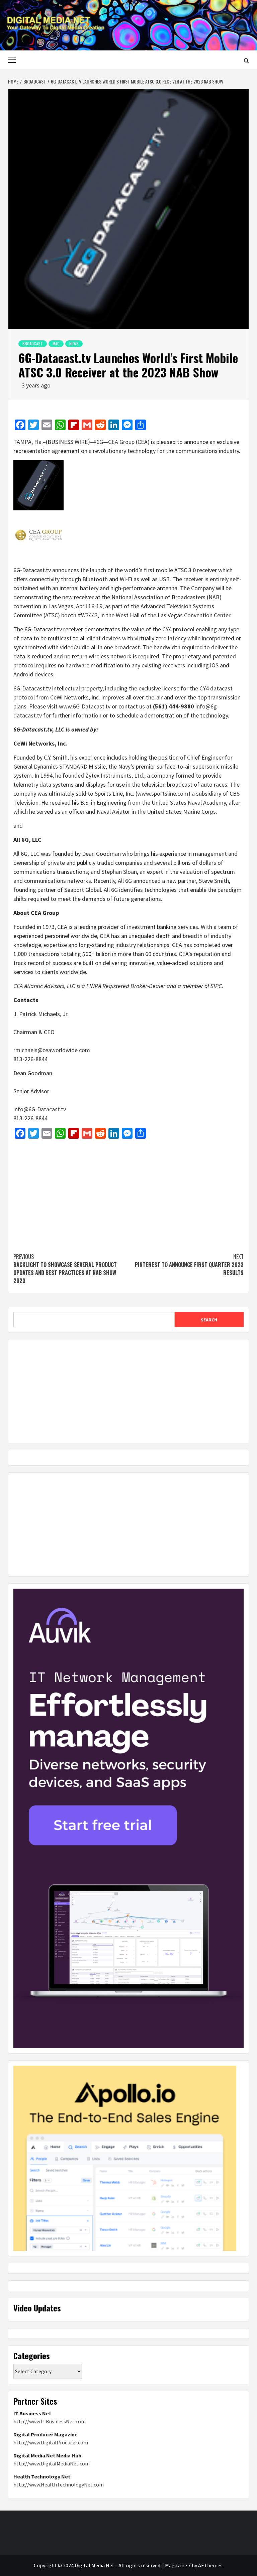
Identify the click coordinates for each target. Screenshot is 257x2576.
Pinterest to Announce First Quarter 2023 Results (189, 1265)
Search (209, 1320)
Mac (56, 344)
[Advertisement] (128, 1192)
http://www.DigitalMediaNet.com (52, 2463)
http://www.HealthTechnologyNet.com (59, 2484)
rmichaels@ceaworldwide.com (52, 1050)
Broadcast (33, 344)
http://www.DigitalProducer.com (51, 2442)
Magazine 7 (178, 2565)
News (74, 344)
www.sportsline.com (163, 793)
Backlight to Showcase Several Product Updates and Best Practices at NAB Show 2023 (65, 1269)
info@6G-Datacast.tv (40, 1109)
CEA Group (121, 442)
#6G (98, 442)
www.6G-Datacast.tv (85, 706)
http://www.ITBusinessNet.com (50, 2421)
